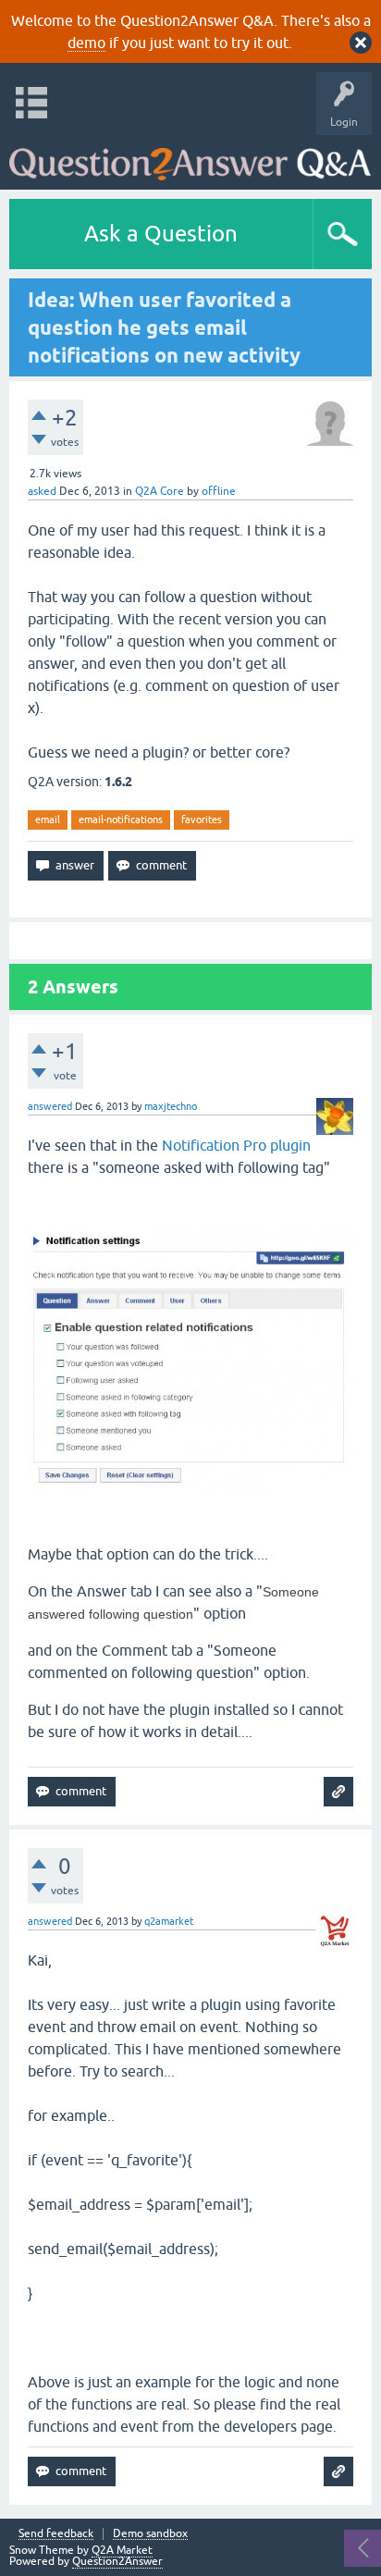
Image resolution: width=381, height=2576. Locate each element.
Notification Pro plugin (236, 1145)
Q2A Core (160, 491)
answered (50, 1106)
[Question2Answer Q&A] (190, 158)
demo (86, 43)
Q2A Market (122, 2550)
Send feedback (56, 2534)
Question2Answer (117, 2561)
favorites (202, 820)
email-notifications (121, 820)
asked (42, 491)
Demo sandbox (150, 2534)
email (48, 820)
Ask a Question (161, 234)
